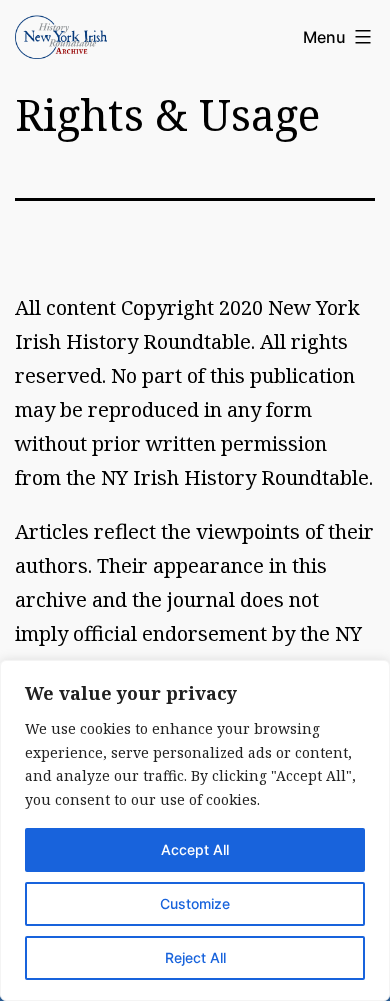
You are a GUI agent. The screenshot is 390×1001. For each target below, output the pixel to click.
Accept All (195, 849)
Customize (195, 903)
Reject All (195, 957)
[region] (195, 830)
